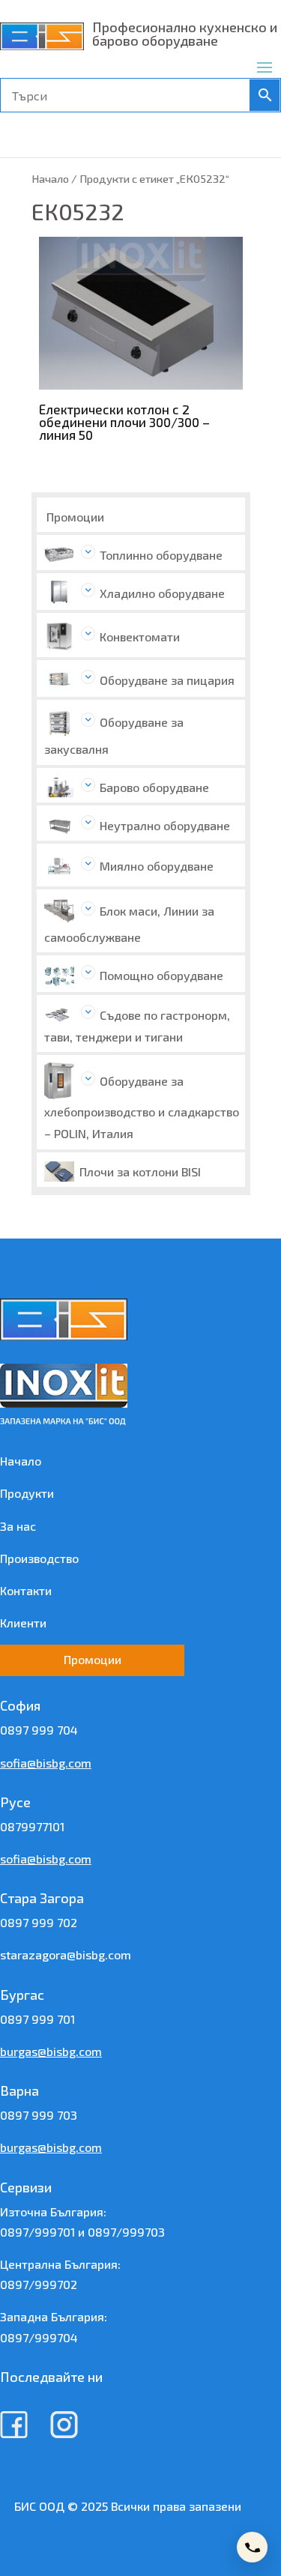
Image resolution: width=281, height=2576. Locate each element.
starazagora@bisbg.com (66, 1954)
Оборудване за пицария (167, 680)
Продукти (27, 1493)
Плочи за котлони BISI (140, 1171)
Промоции (75, 517)
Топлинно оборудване (161, 555)
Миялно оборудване (157, 866)
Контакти (26, 1590)
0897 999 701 (37, 2019)
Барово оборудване (154, 787)
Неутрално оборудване (165, 825)
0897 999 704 (39, 1730)
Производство (39, 1558)
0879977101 (32, 1826)
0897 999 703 (39, 2115)
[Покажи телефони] (252, 2547)
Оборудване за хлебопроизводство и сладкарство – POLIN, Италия (142, 1107)
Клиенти (23, 1623)
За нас (18, 1526)
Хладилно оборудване (162, 593)
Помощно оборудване (161, 975)
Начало (50, 178)
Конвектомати (140, 637)
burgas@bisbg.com (51, 2051)
